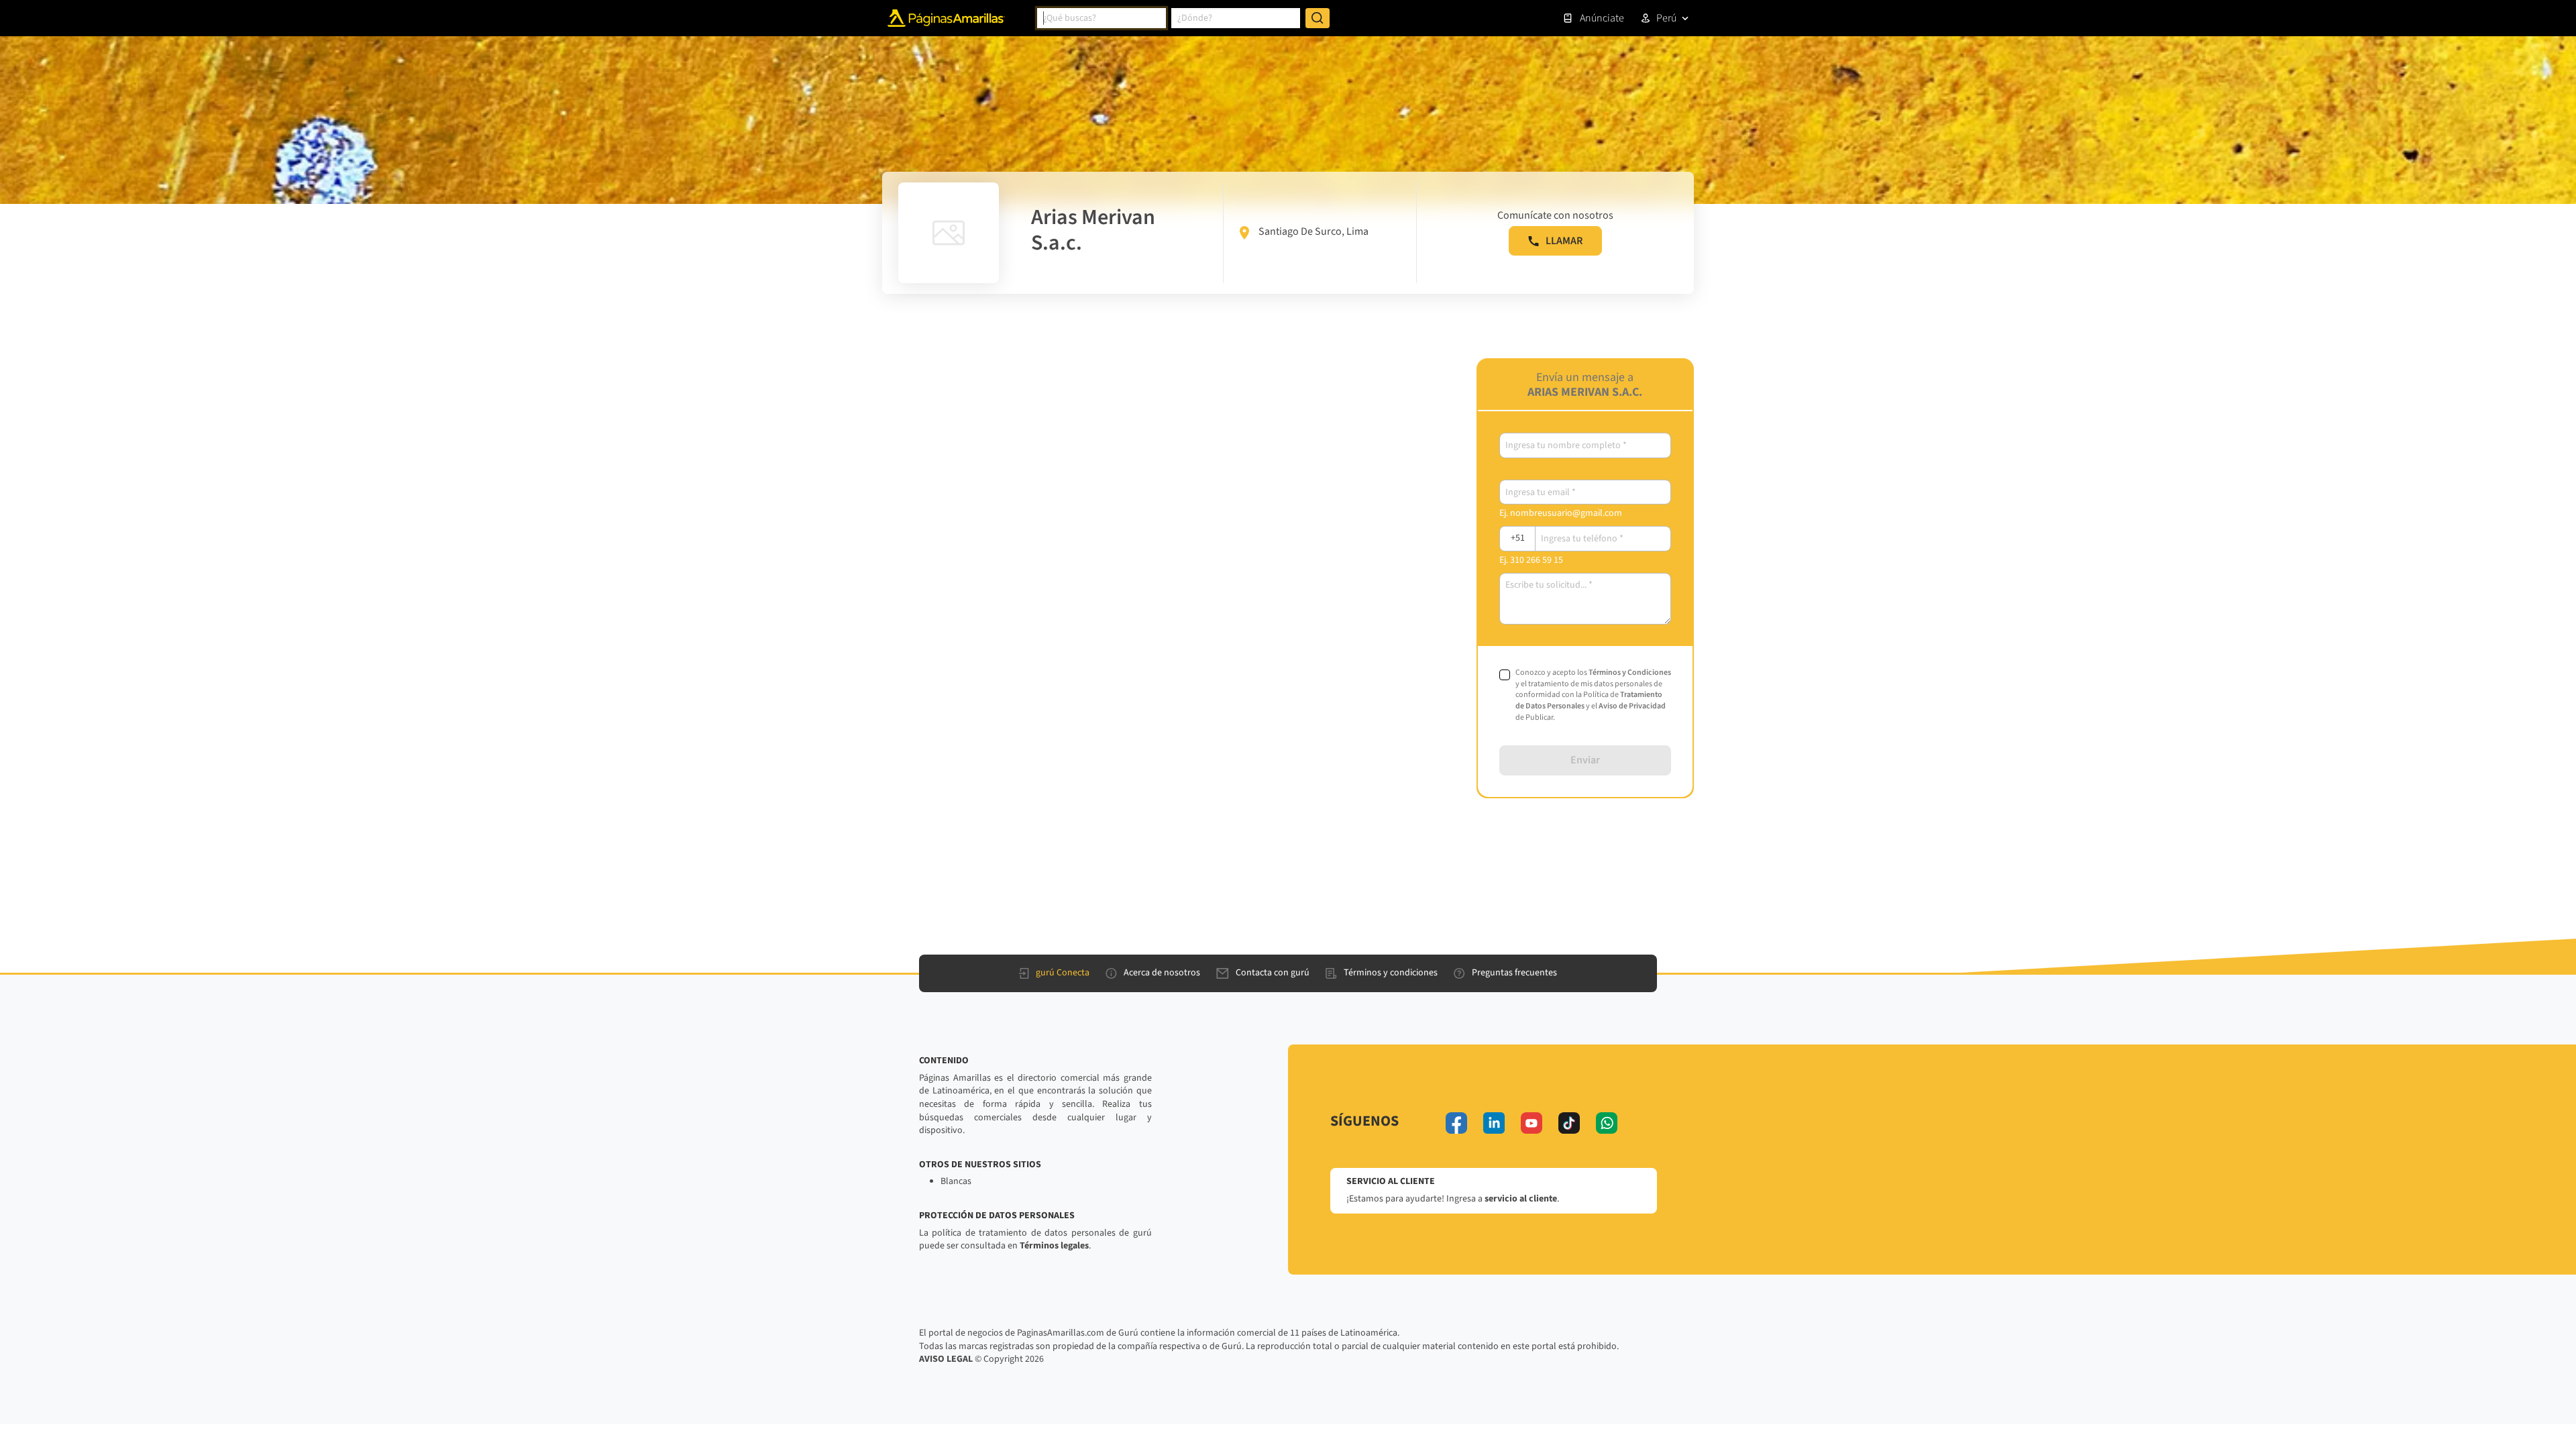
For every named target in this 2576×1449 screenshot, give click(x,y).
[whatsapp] (1607, 1123)
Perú (1666, 18)
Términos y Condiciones (1630, 673)
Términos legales (1054, 1246)
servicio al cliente (1521, 1199)
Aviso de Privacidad (1632, 706)
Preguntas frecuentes (1514, 973)
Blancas (956, 1181)
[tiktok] (1569, 1123)
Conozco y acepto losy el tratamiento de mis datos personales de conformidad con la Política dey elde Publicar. (1593, 695)
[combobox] (1102, 18)
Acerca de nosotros (1162, 973)
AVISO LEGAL (946, 1359)
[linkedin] (1494, 1123)
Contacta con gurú (1273, 973)
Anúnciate (1602, 18)
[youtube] (1532, 1123)
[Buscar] (1318, 18)
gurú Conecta (1063, 973)
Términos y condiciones (1391, 973)
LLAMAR (1564, 241)
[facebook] (1456, 1123)
